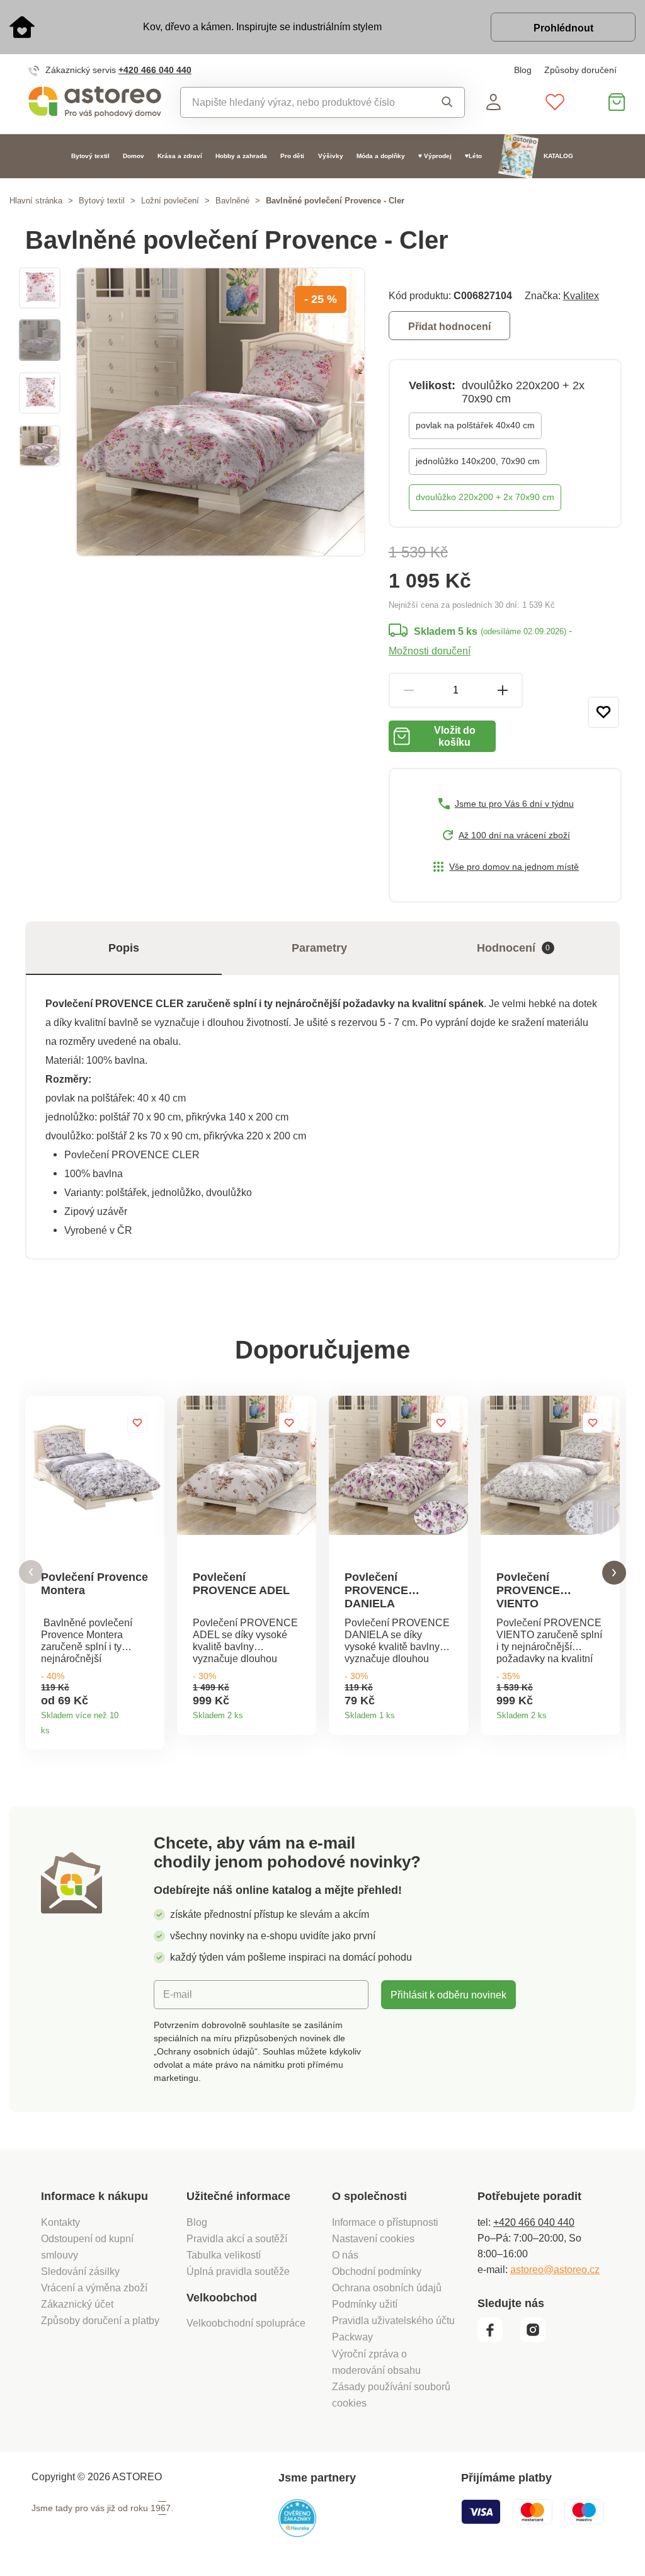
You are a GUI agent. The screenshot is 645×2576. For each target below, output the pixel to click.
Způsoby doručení (580, 70)
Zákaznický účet (77, 2304)
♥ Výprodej (435, 156)
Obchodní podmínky (377, 2271)
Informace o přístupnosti (385, 2222)
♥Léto (473, 156)
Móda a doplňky (381, 156)
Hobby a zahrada (241, 156)
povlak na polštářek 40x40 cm (475, 425)
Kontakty (60, 2222)
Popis (124, 948)
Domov (134, 156)
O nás (345, 2255)
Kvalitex (581, 295)
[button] (31, 1572)
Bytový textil (90, 156)
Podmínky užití (365, 2304)
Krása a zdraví (180, 156)
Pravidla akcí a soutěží (237, 2238)
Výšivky (331, 156)
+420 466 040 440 (155, 70)
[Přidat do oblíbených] (603, 712)
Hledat (443, 102)
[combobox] (301, 102)
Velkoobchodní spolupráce (246, 2323)
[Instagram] (538, 2339)
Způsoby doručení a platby (100, 2320)
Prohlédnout (563, 28)
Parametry (319, 948)
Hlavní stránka (36, 201)
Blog (523, 70)
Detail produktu (150, 1726)
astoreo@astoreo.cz (555, 2269)
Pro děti (292, 156)
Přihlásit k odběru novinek (448, 1995)
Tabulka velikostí (224, 2255)
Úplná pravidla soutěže (238, 2271)
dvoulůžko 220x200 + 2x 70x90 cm (485, 497)
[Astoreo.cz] (95, 102)
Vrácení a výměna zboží (94, 2288)
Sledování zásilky (80, 2271)
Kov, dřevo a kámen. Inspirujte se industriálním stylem (262, 26)
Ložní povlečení (170, 201)
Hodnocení (514, 948)
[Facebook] (498, 2339)
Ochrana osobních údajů (387, 2288)
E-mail (178, 1994)
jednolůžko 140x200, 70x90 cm (478, 461)
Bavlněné (232, 201)
